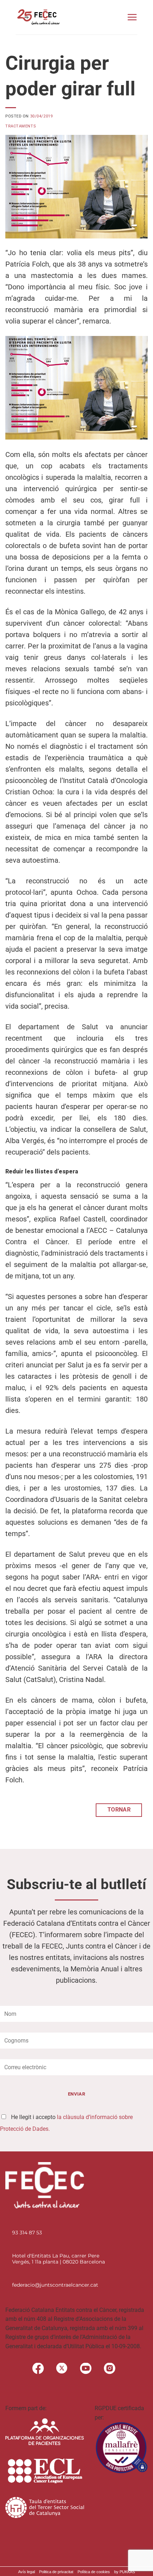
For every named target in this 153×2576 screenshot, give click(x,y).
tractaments (21, 126)
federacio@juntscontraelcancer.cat (55, 2285)
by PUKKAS (125, 2572)
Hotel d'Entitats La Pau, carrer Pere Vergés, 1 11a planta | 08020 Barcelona (59, 2259)
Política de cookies (94, 2572)
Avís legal (27, 2572)
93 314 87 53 (27, 2233)
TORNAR (119, 1810)
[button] (132, 17)
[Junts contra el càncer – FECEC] (38, 17)
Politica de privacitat (56, 2572)
